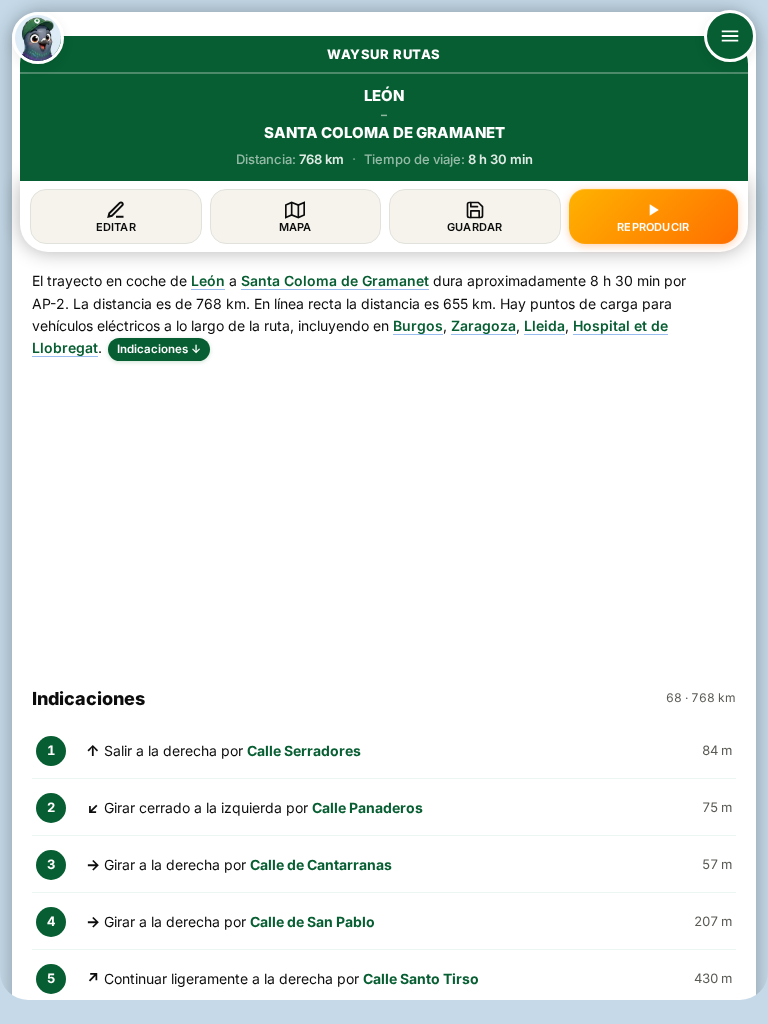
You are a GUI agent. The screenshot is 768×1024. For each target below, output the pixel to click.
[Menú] (730, 36)
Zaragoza (483, 325)
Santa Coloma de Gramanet (335, 280)
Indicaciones (159, 349)
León (208, 280)
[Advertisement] (384, 515)
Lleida (544, 325)
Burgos (418, 325)
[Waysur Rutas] (38, 38)
